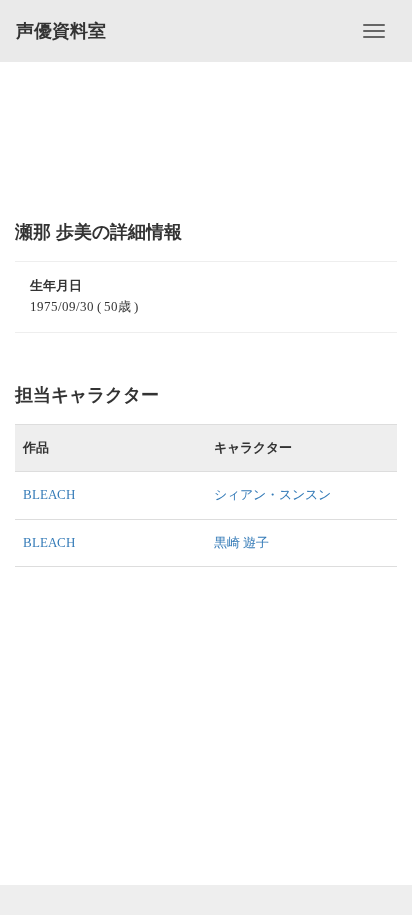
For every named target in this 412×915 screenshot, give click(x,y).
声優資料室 (61, 31)
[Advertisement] (206, 140)
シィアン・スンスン (272, 494)
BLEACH (49, 494)
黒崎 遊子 (241, 542)
